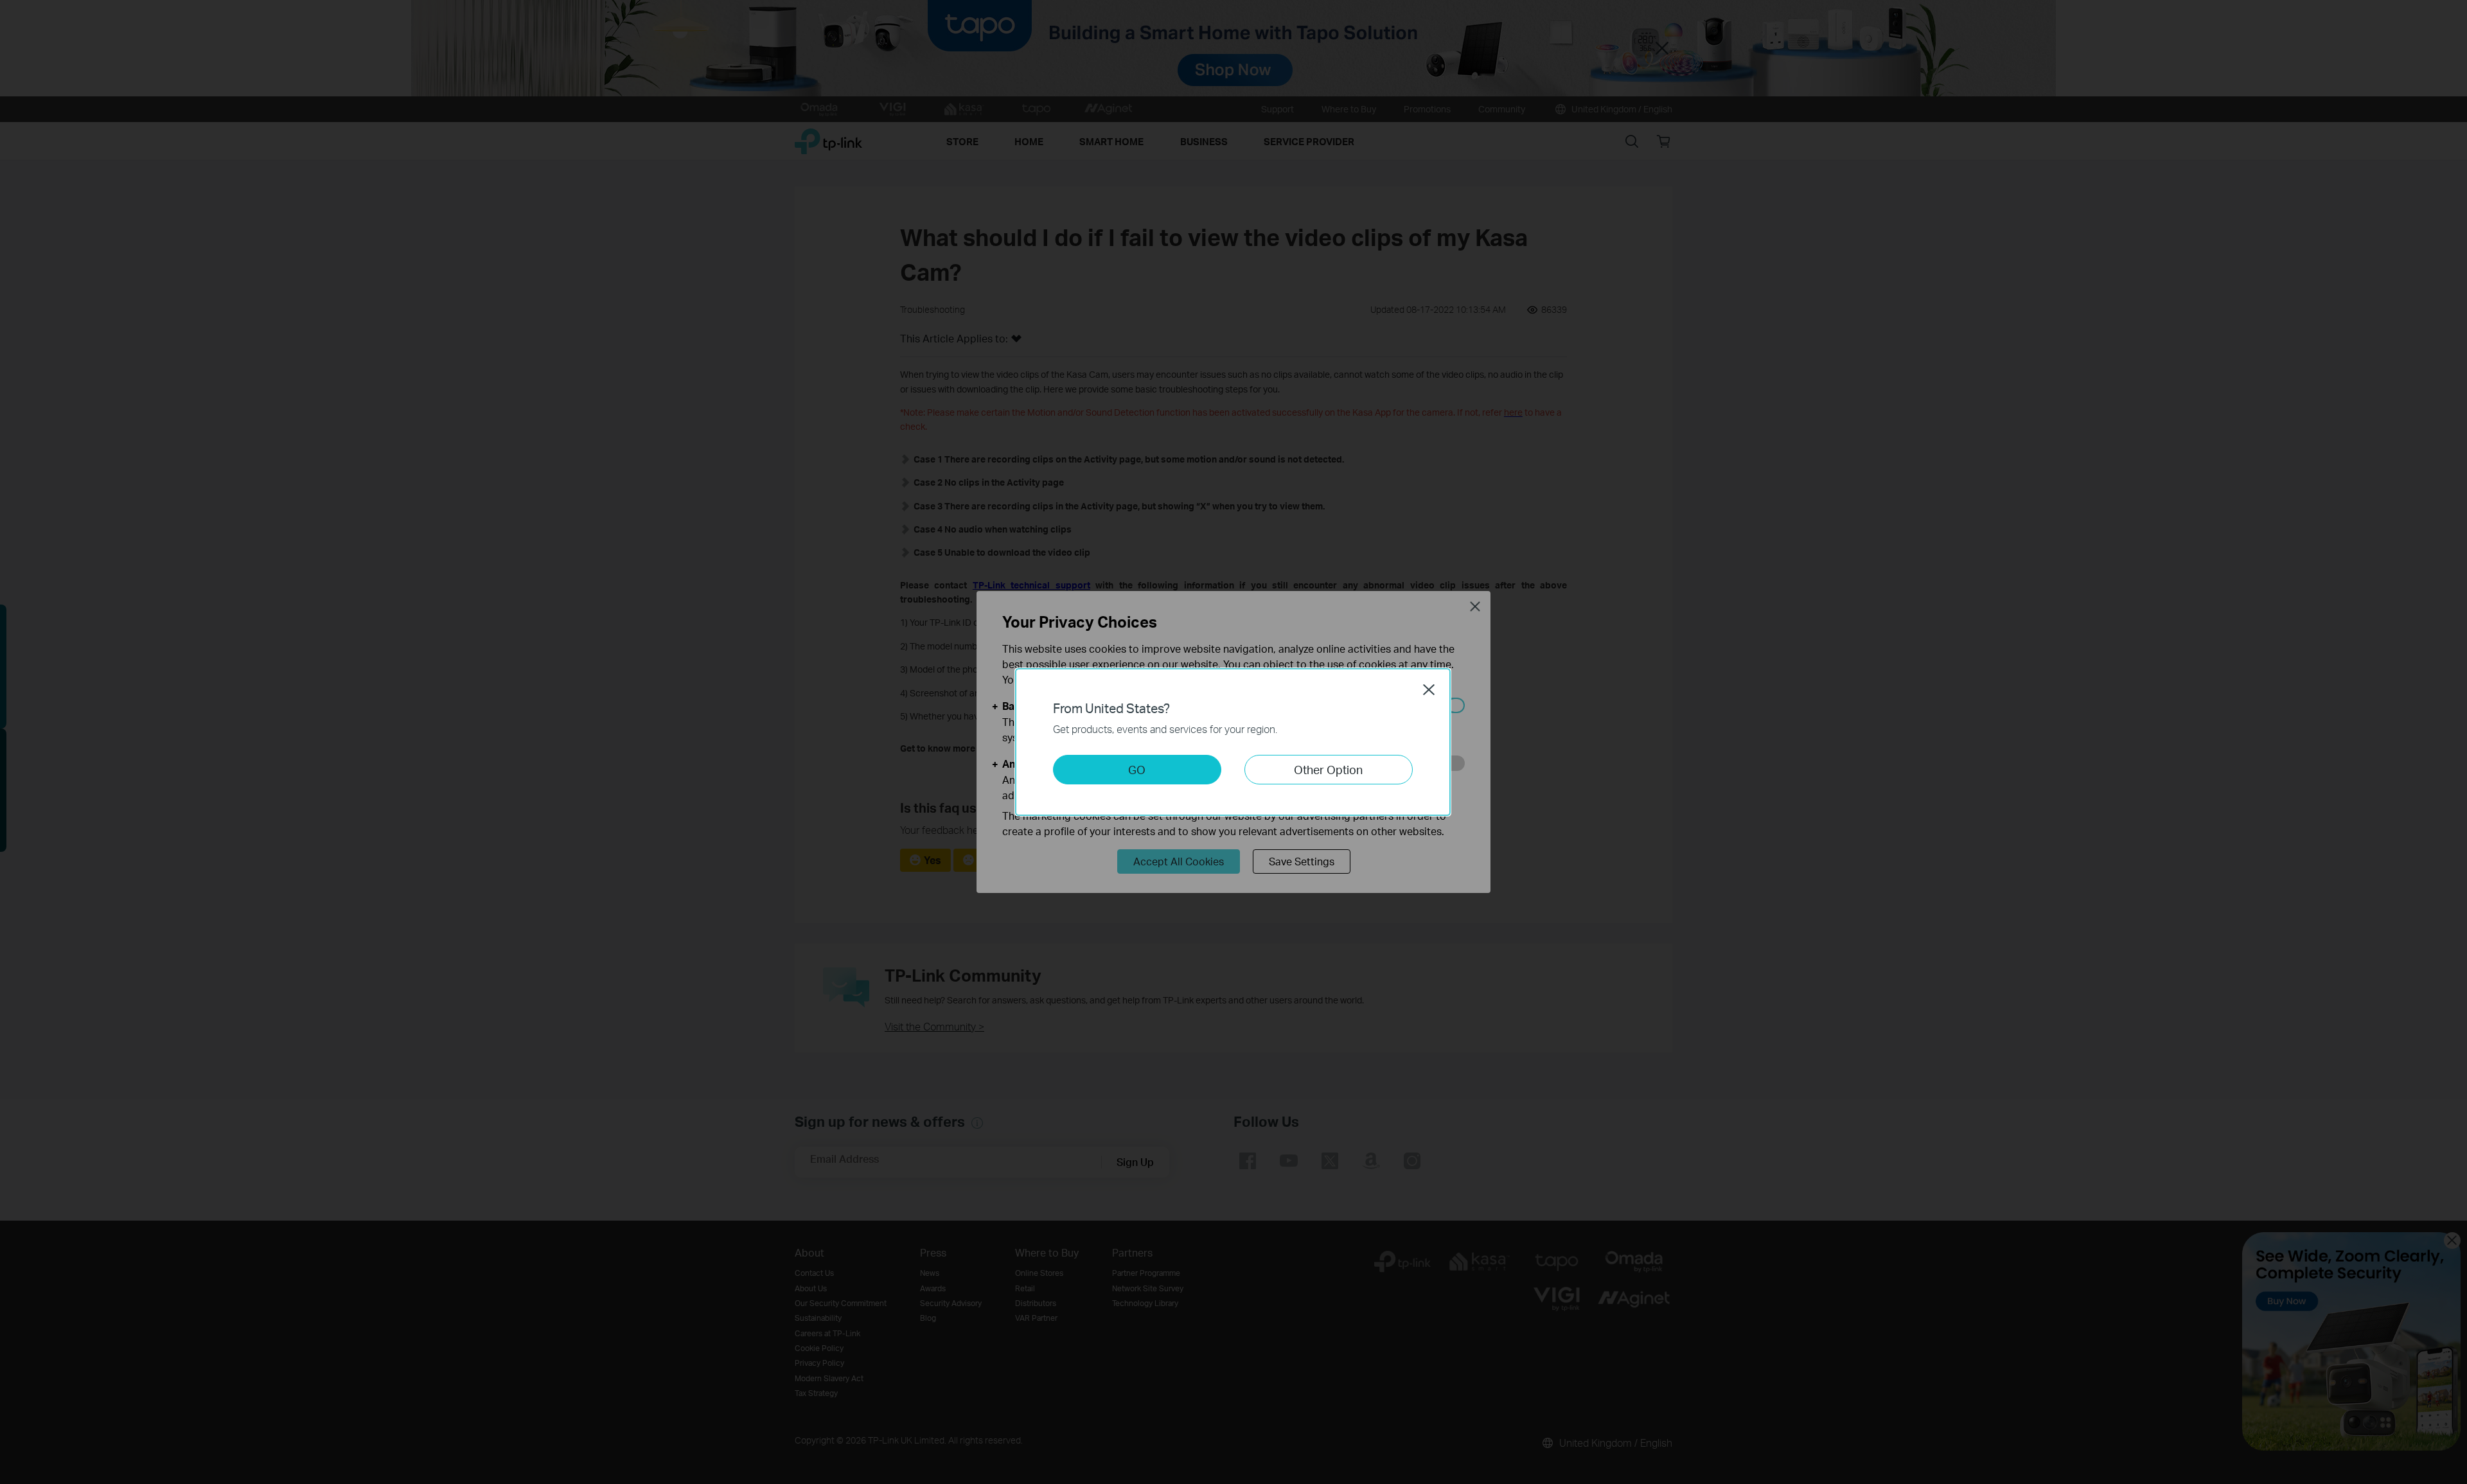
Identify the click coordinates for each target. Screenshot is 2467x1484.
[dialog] (1233, 742)
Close (1429, 689)
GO (1137, 769)
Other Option (1328, 769)
